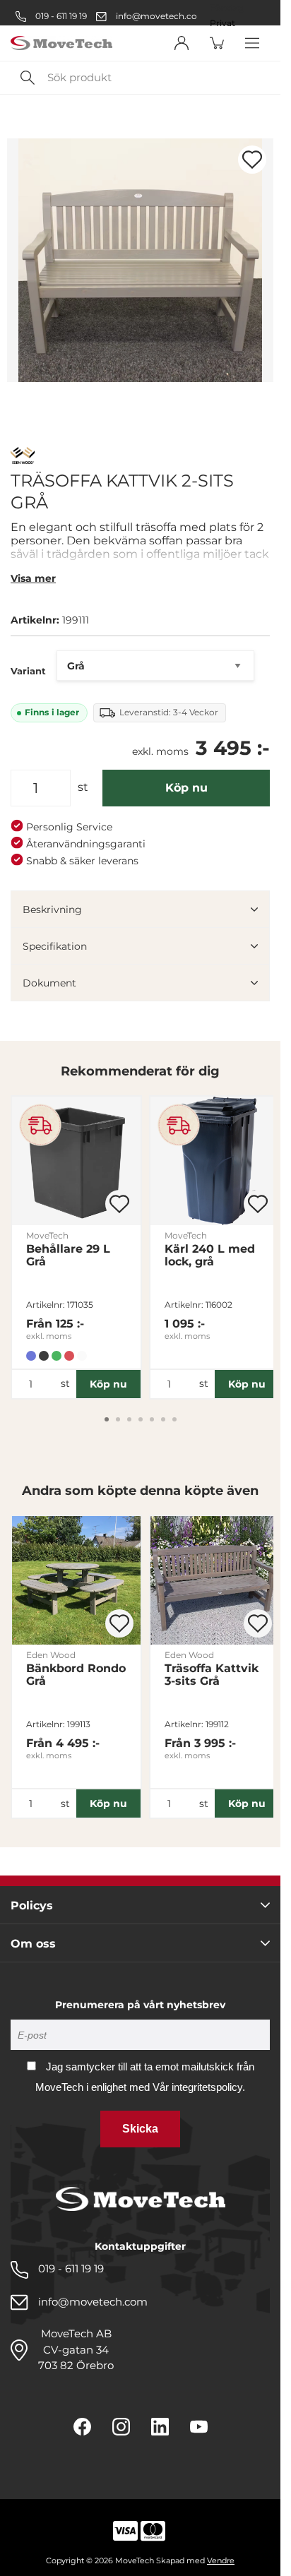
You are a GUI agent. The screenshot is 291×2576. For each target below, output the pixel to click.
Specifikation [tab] (55, 946)
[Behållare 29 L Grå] (76, 1161)
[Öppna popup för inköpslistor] (252, 160)
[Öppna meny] (252, 43)
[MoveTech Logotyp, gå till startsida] (61, 43)
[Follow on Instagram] (121, 2427)
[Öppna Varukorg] (217, 43)
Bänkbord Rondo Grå (76, 1675)
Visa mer (33, 578)
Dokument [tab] (49, 983)
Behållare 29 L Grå (68, 1256)
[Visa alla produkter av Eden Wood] (23, 457)
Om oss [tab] (33, 1944)
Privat (222, 23)
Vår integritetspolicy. (199, 2087)
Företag (227, 8)
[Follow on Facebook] (82, 2427)
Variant (28, 671)
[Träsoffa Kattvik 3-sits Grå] (215, 1580)
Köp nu (186, 788)
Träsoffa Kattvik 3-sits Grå (212, 1675)
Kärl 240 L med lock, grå (210, 1256)
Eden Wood (51, 1655)
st (83, 787)
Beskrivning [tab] (52, 910)
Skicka (140, 2129)
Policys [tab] (32, 1906)
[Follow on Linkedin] (160, 2427)
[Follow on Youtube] (199, 2427)
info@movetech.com (161, 16)
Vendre (221, 2560)
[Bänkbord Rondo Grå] (76, 1580)
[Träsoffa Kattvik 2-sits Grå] (140, 260)
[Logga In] (182, 43)
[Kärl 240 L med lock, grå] (215, 1161)
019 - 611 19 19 (60, 16)
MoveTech (47, 1235)
